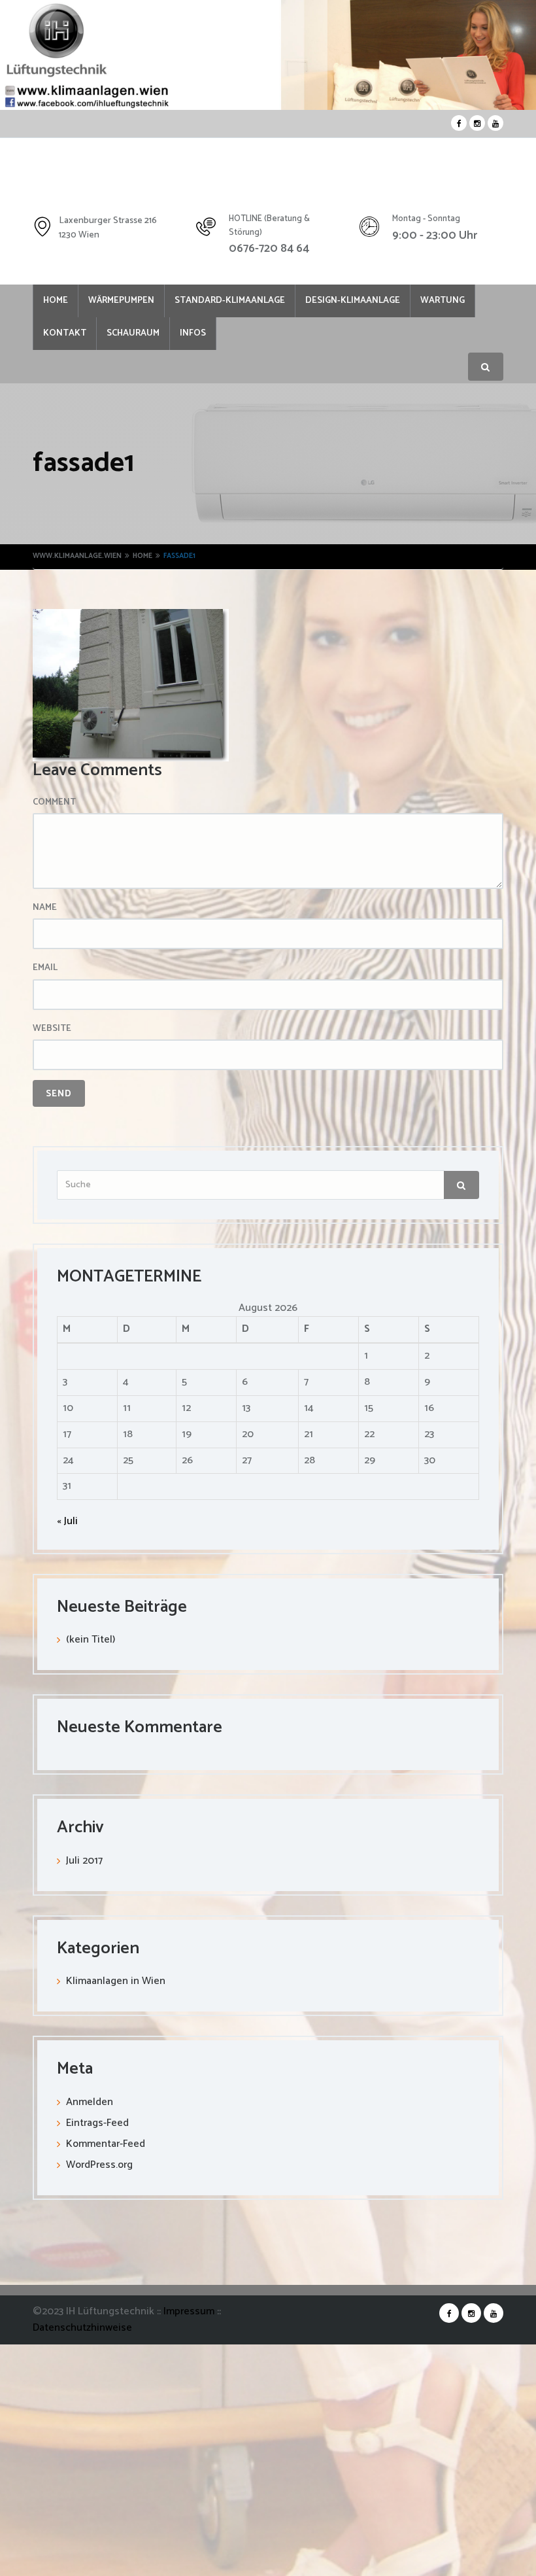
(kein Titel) (91, 1642)
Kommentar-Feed (106, 2147)
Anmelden (90, 2105)
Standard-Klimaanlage (246, 302)
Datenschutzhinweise (82, 2330)
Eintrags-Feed (97, 2126)
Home (59, 302)
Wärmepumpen (131, 302)
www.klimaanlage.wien (77, 559)
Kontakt (139, 336)
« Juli (67, 1524)
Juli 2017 (84, 1863)
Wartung (69, 336)
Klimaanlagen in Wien (116, 1984)
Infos (280, 336)
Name (45, 911)
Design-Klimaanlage (376, 302)
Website (52, 1032)
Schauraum (214, 336)
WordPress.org (99, 2167)
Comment (54, 805)
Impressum (190, 2314)
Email (45, 971)
